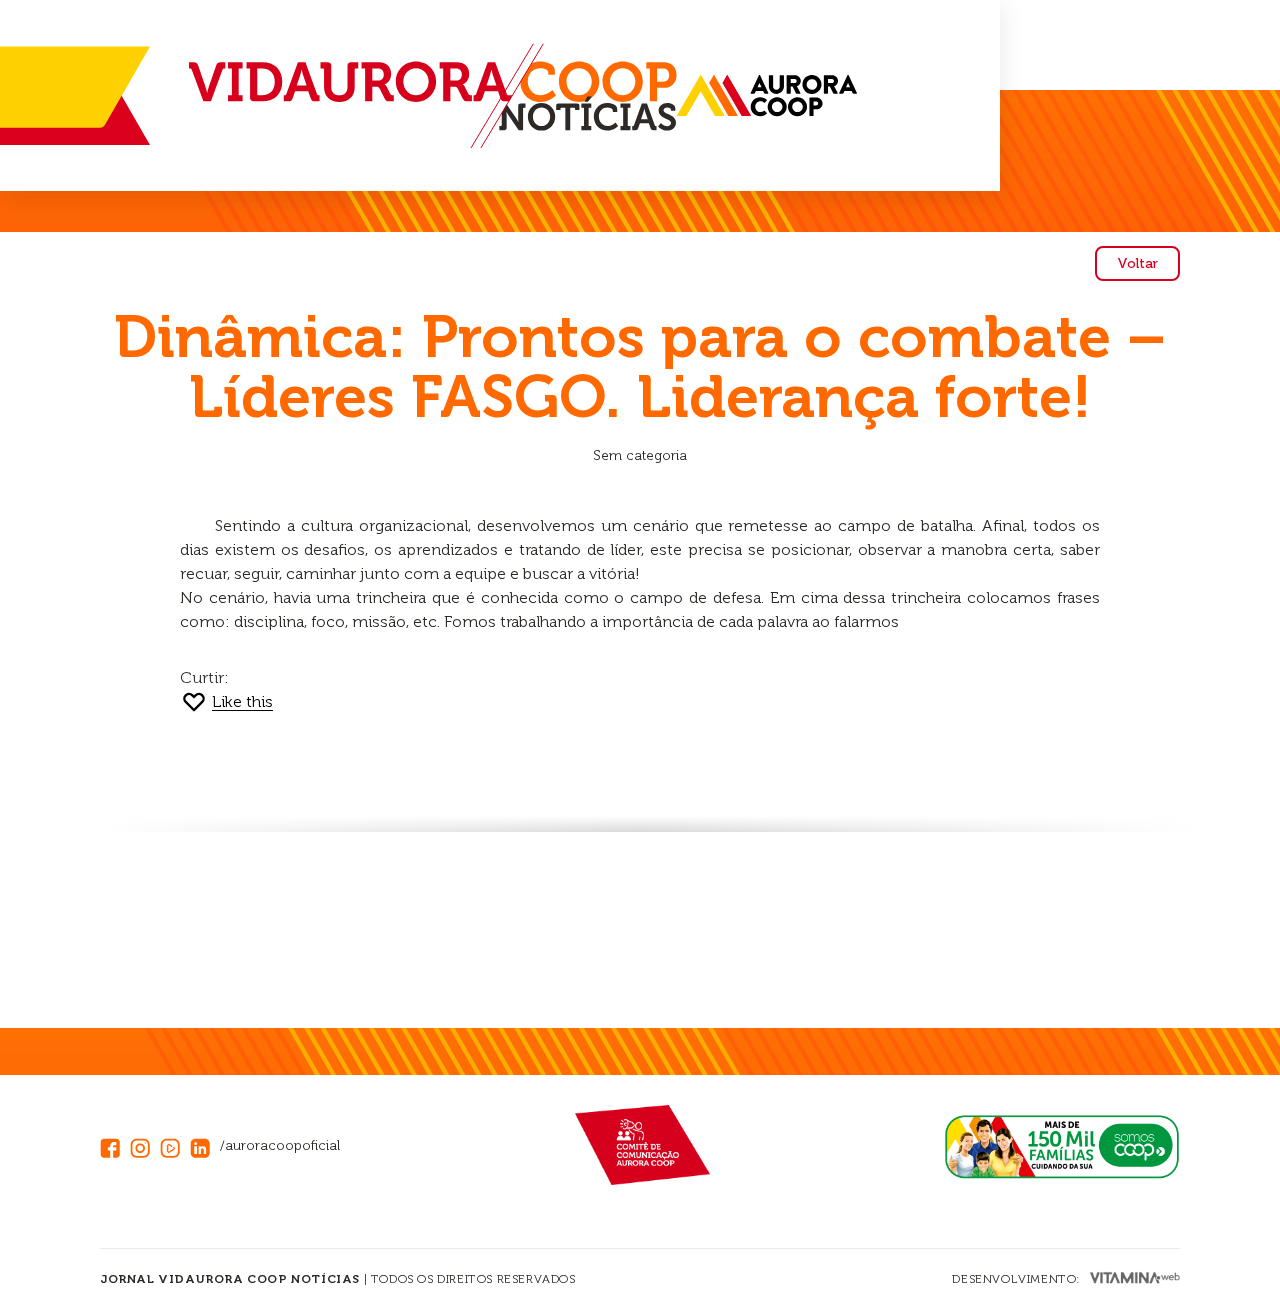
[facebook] (115, 1145)
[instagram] (145, 1145)
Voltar (1137, 263)
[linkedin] (205, 1145)
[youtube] (175, 1145)
